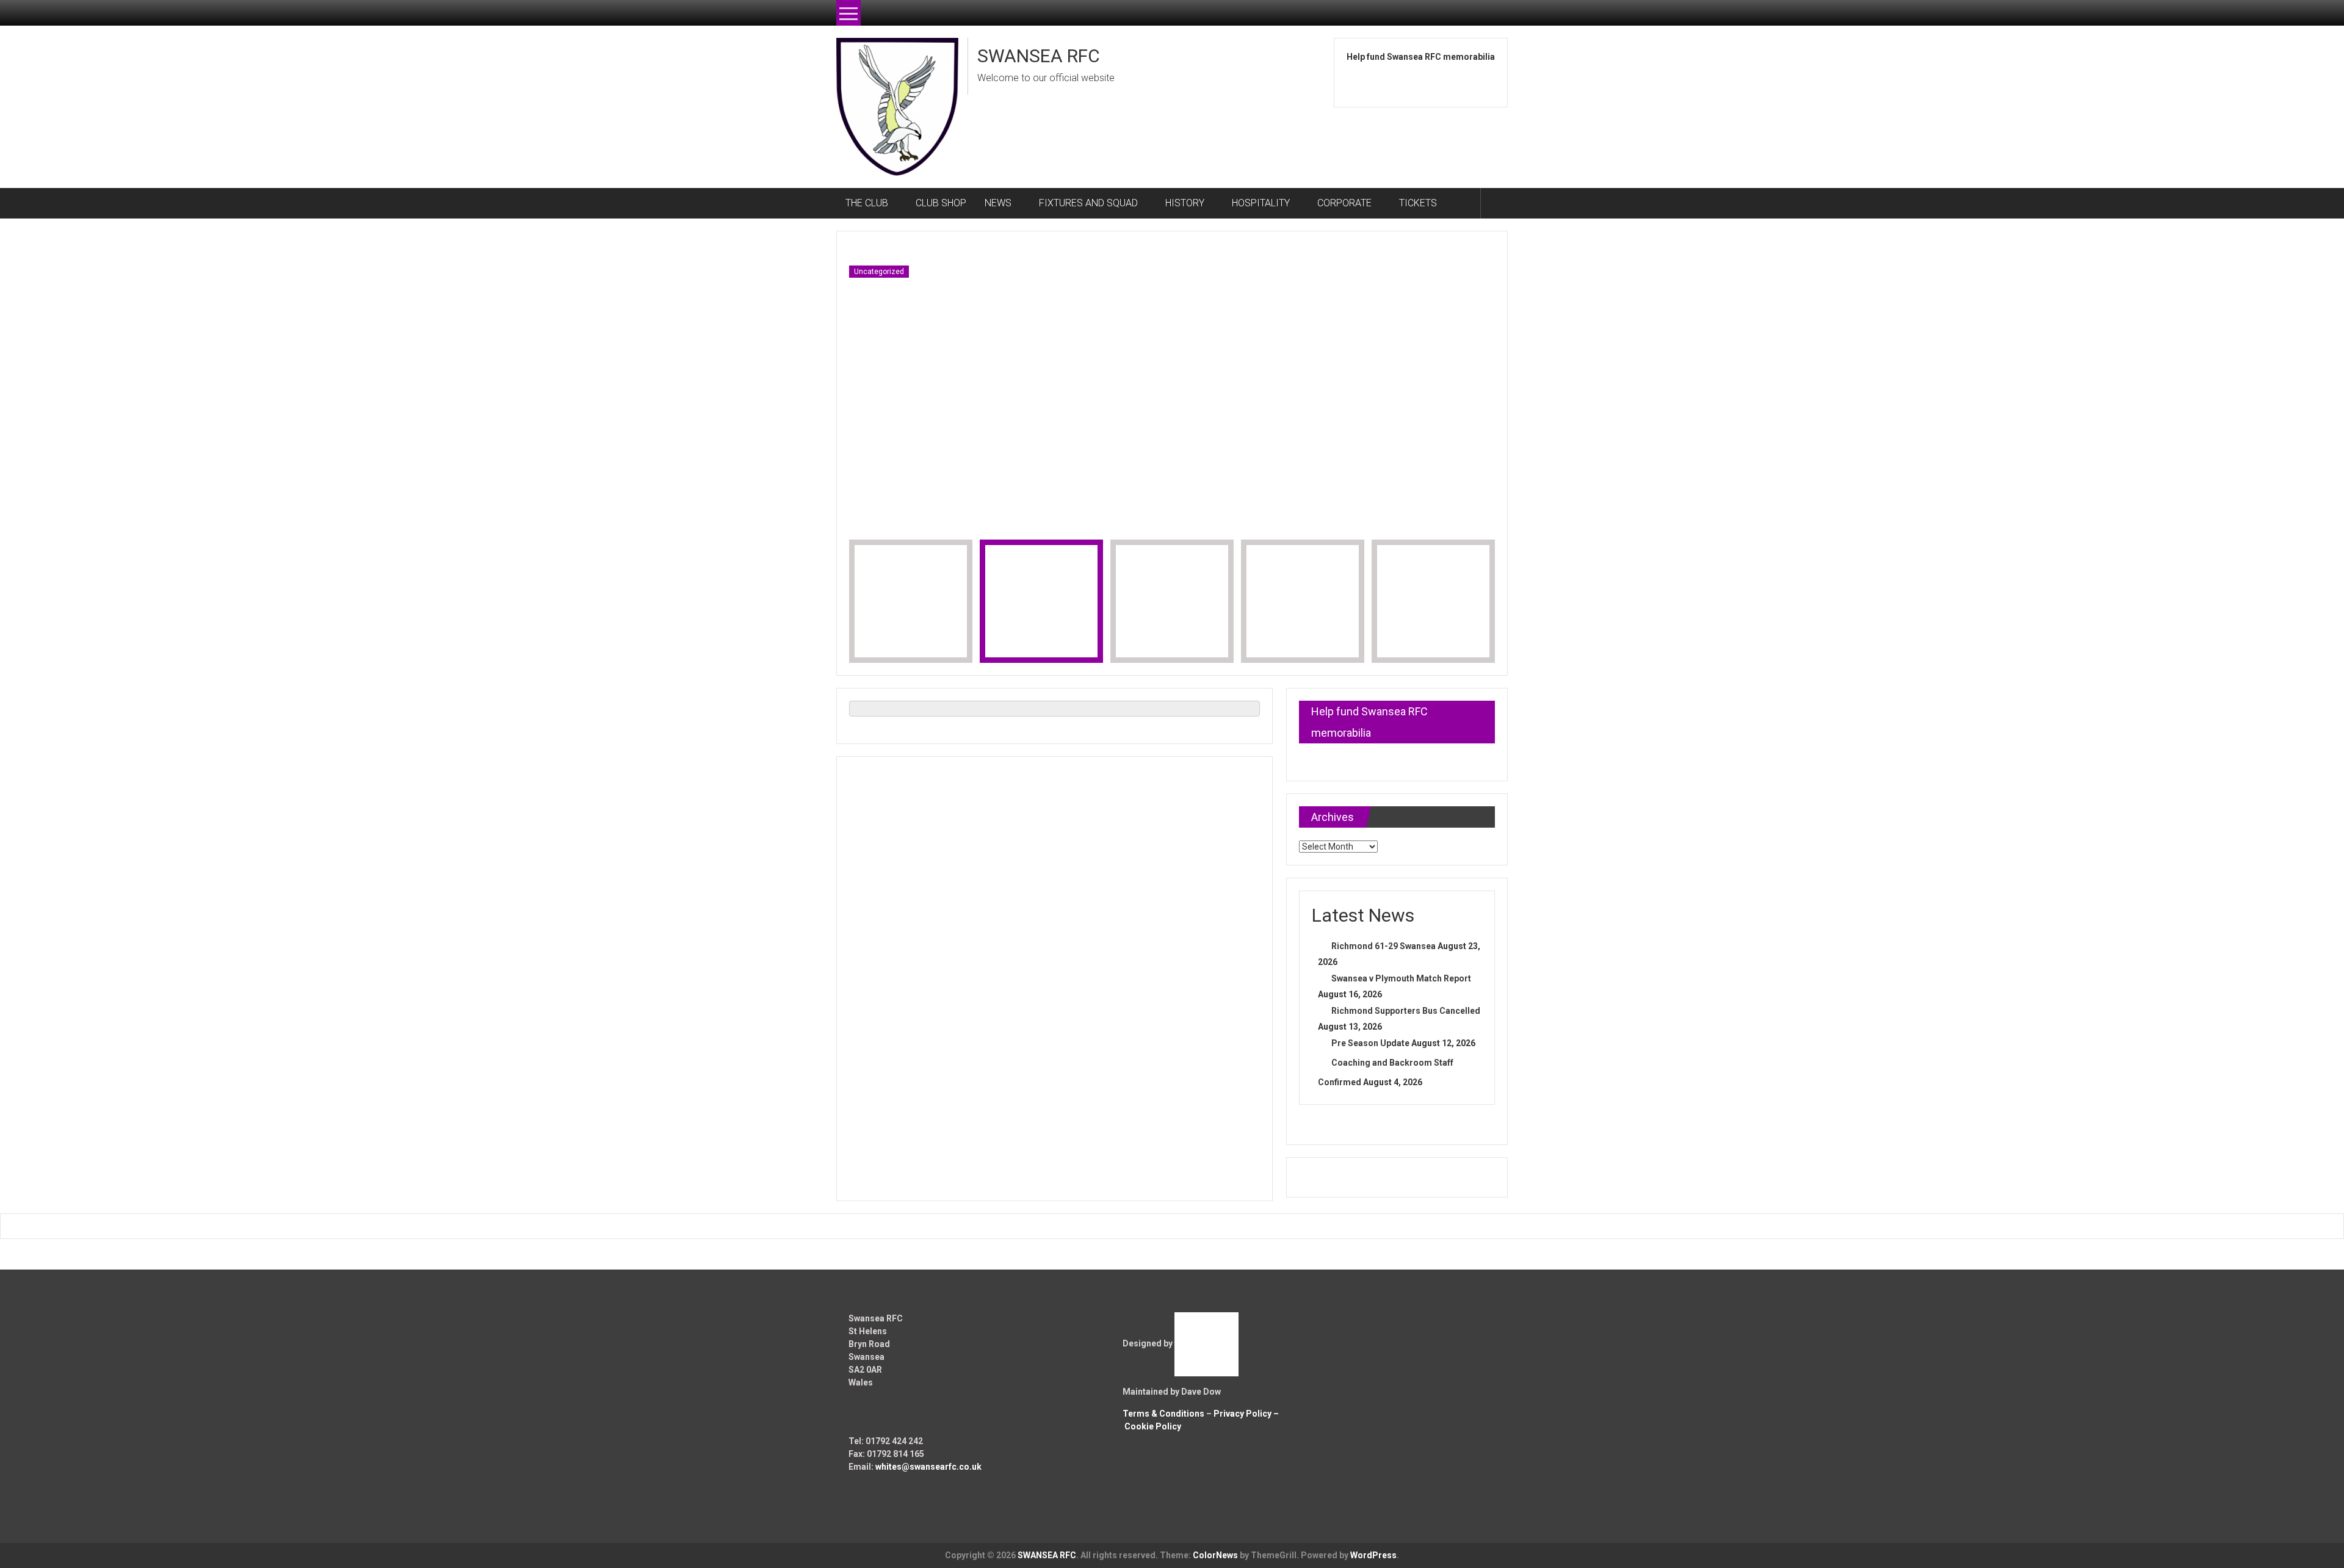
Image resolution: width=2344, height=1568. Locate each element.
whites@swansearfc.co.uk (928, 1467)
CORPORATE (1344, 203)
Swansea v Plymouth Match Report (1401, 978)
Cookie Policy (1153, 1426)
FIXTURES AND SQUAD (1088, 203)
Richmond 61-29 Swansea (1384, 946)
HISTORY (1185, 203)
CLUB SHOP (941, 203)
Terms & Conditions (1163, 1414)
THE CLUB (867, 203)
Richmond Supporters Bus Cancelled (1406, 1011)
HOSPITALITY (1261, 203)
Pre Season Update (1370, 1043)
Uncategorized (879, 272)
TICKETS (1418, 203)
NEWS (998, 203)
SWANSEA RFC (1039, 56)
